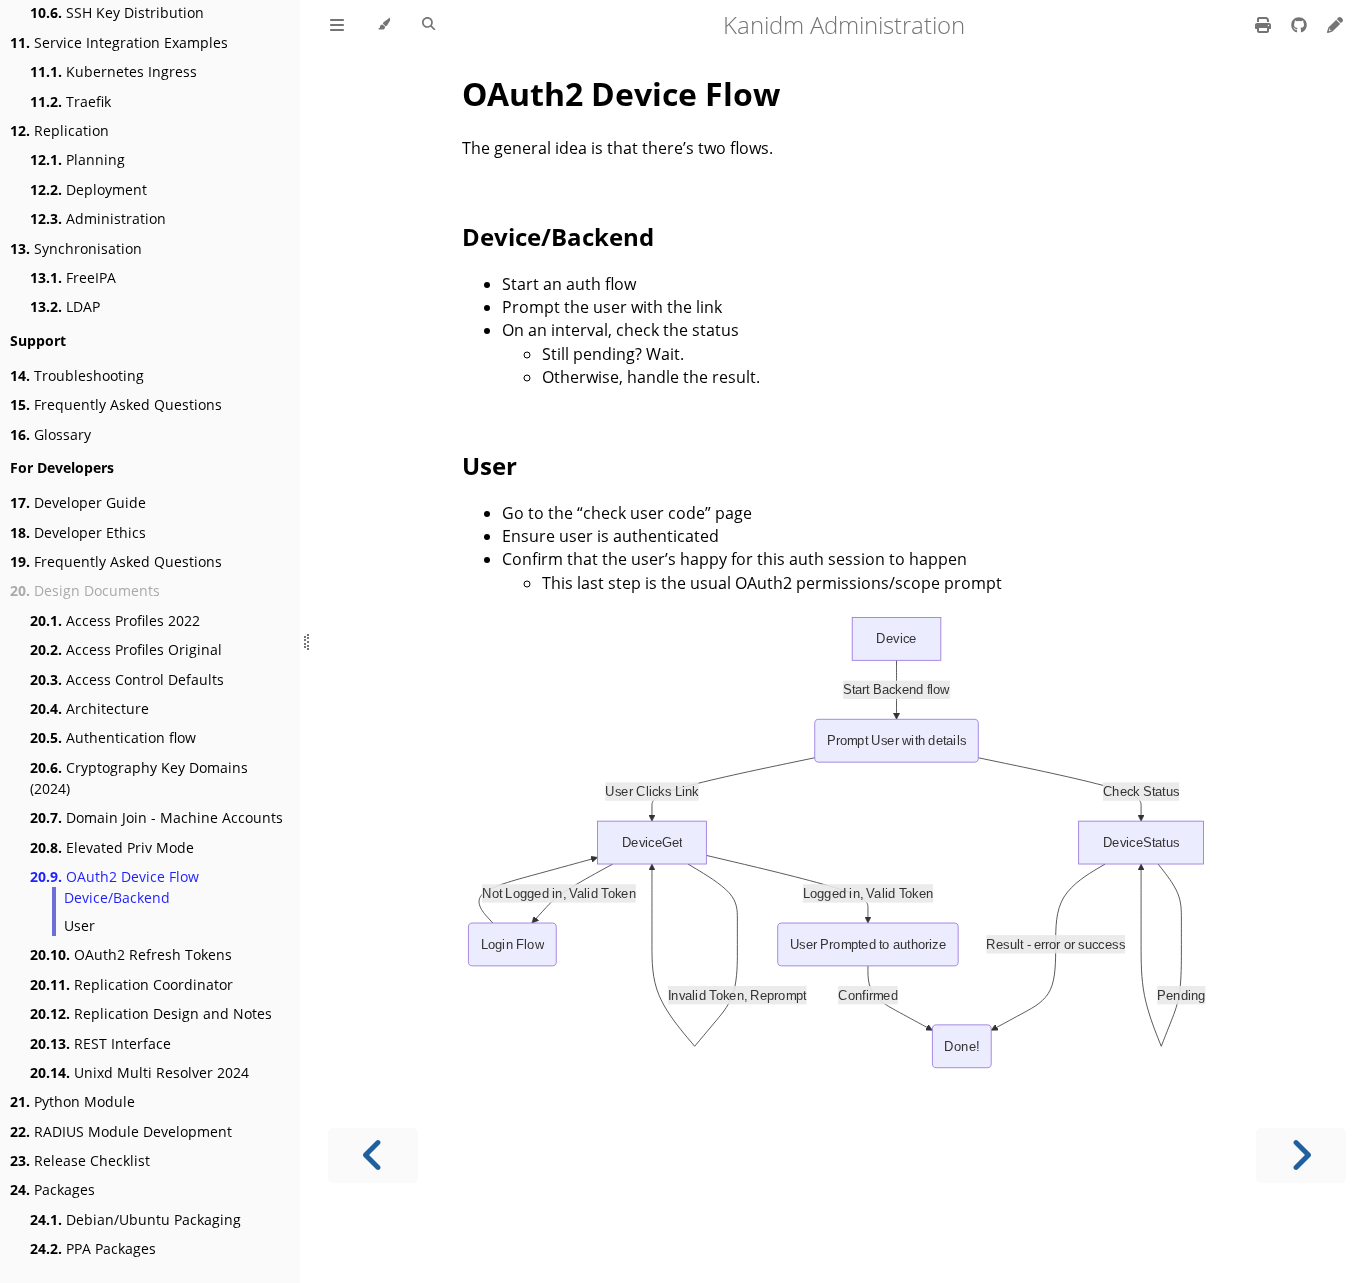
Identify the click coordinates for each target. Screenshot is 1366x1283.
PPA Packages (93, 1248)
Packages (52, 1189)
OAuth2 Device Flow (114, 876)
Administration (98, 218)
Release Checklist (80, 1160)
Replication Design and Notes (151, 1013)
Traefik (70, 101)
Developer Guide (78, 502)
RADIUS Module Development (121, 1131)
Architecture (89, 708)
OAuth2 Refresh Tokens (131, 954)
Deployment (88, 189)
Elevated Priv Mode (112, 847)
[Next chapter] (1301, 1155)
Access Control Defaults (127, 679)
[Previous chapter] (373, 1155)
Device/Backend (117, 897)
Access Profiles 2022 (115, 620)
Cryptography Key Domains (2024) (139, 778)
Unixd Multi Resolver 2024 (139, 1072)
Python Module (72, 1101)
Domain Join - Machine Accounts (156, 817)
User (79, 925)
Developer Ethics (78, 532)
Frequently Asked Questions (116, 404)
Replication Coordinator (131, 984)
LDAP (65, 306)
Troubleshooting (77, 375)
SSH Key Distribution (117, 12)
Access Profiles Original (126, 649)
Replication (59, 130)
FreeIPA (73, 277)
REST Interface (100, 1043)
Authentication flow (113, 737)
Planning (77, 159)
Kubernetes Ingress (113, 71)
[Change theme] (383, 25)
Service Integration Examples (119, 42)
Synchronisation (76, 248)
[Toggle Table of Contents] (337, 25)
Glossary (50, 434)
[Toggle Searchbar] (428, 25)
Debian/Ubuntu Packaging (135, 1219)
